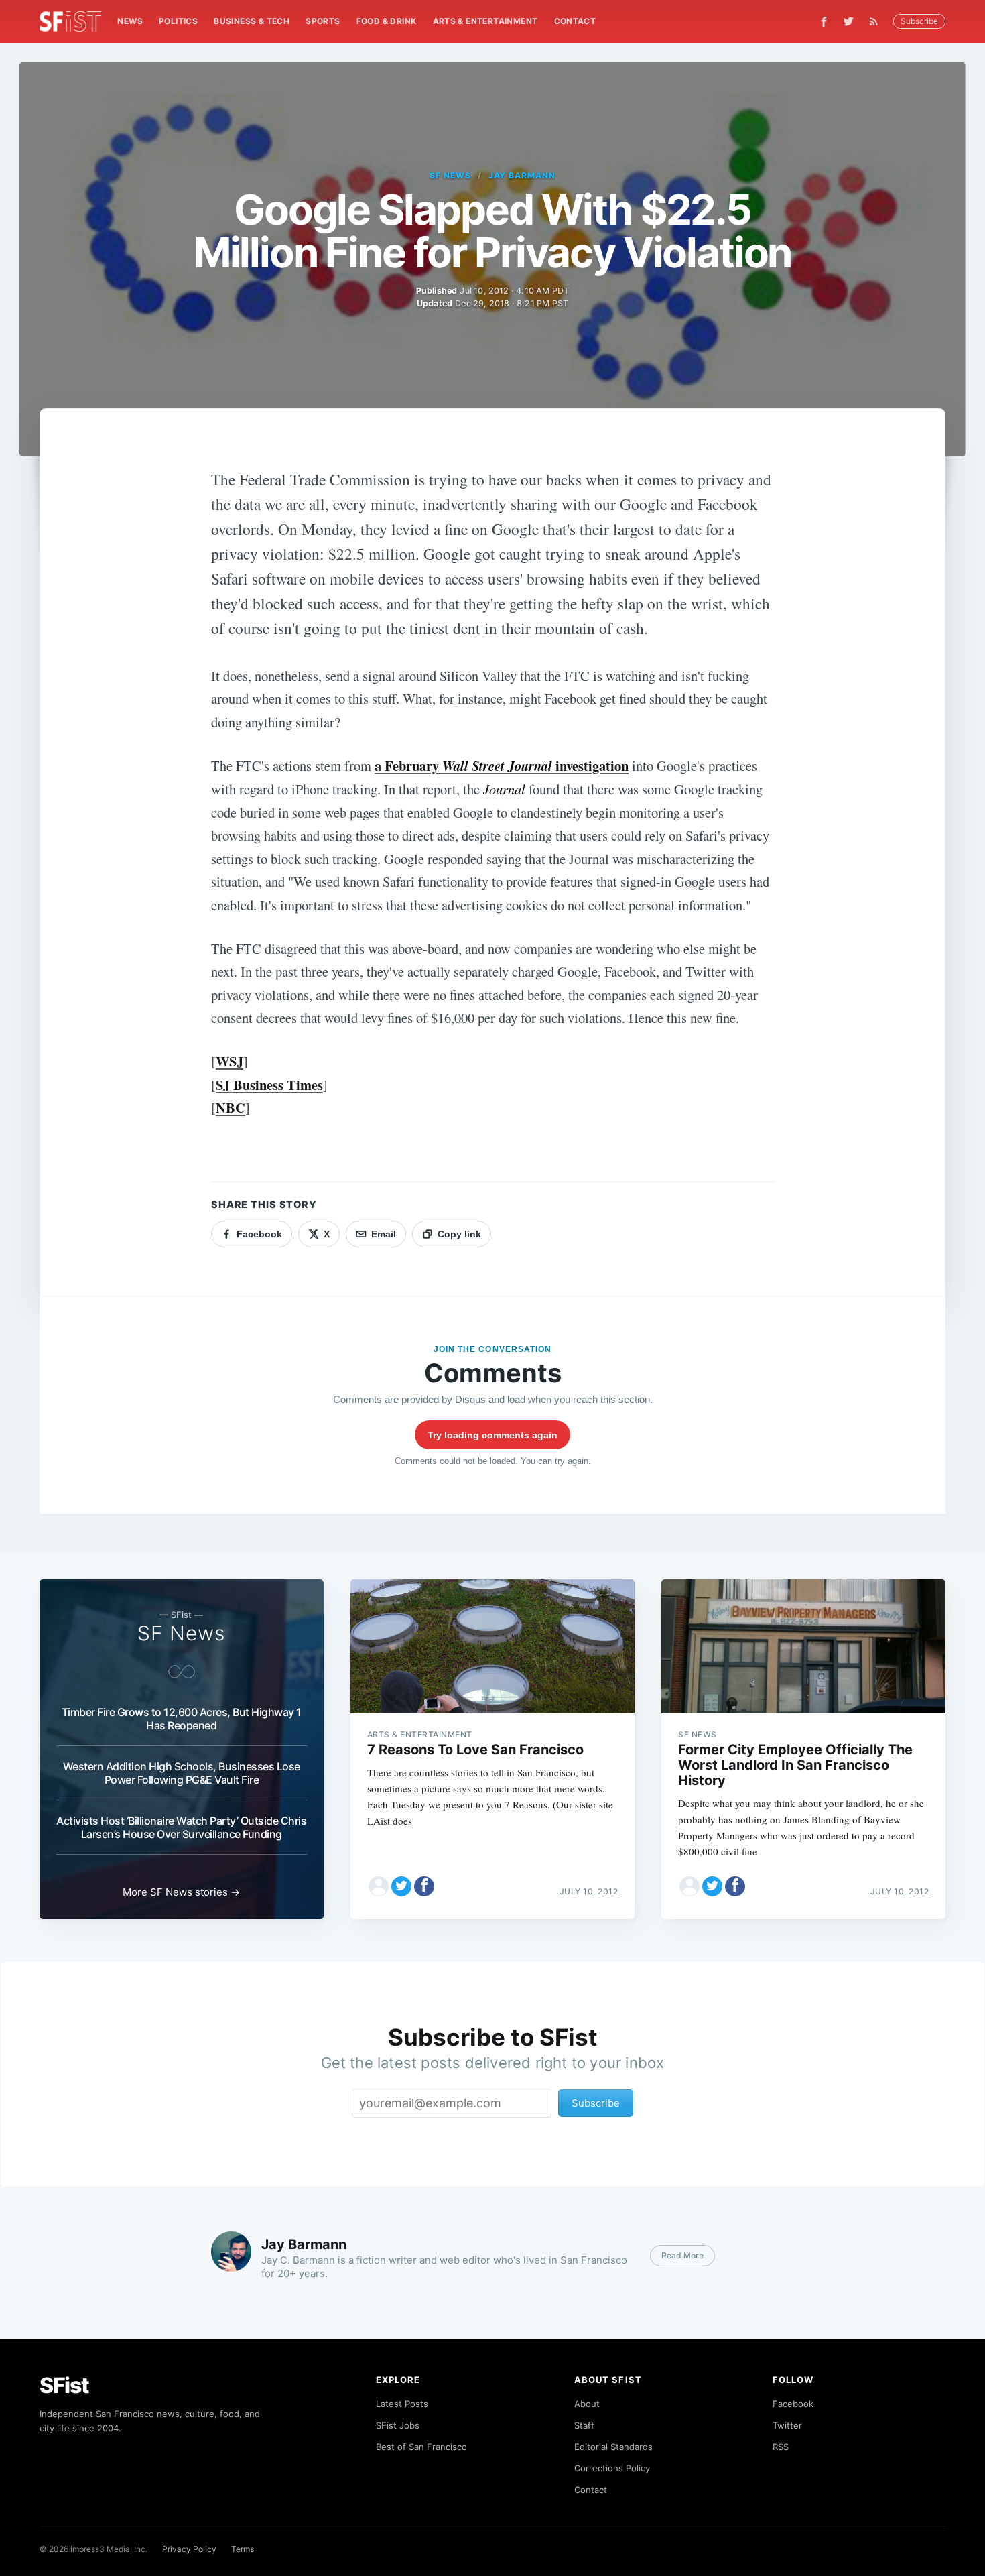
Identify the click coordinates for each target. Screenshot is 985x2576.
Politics (178, 21)
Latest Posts (402, 2404)
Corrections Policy (612, 2468)
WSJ (229, 1061)
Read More (682, 2255)
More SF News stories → (181, 1892)
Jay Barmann (522, 175)
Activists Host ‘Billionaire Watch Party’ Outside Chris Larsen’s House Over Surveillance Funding (181, 1827)
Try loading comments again (492, 1435)
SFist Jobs (398, 2425)
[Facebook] (824, 22)
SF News (450, 175)
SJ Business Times (269, 1085)
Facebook (793, 2404)
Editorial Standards (613, 2447)
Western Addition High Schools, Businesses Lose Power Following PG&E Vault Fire (182, 1773)
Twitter (787, 2425)
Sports (323, 21)
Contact (575, 21)
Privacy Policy (189, 2549)
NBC (231, 1107)
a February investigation (502, 765)
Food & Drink (387, 21)
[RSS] (877, 21)
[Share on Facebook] (424, 1886)
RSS (781, 2447)
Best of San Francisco (421, 2447)
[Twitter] (848, 21)
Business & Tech (252, 21)
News (130, 21)
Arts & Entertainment (485, 21)
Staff (584, 2425)
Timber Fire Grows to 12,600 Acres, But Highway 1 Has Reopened (182, 1719)
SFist (64, 2385)
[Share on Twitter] (401, 1886)
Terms (243, 2549)
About (587, 2404)
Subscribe (919, 21)
